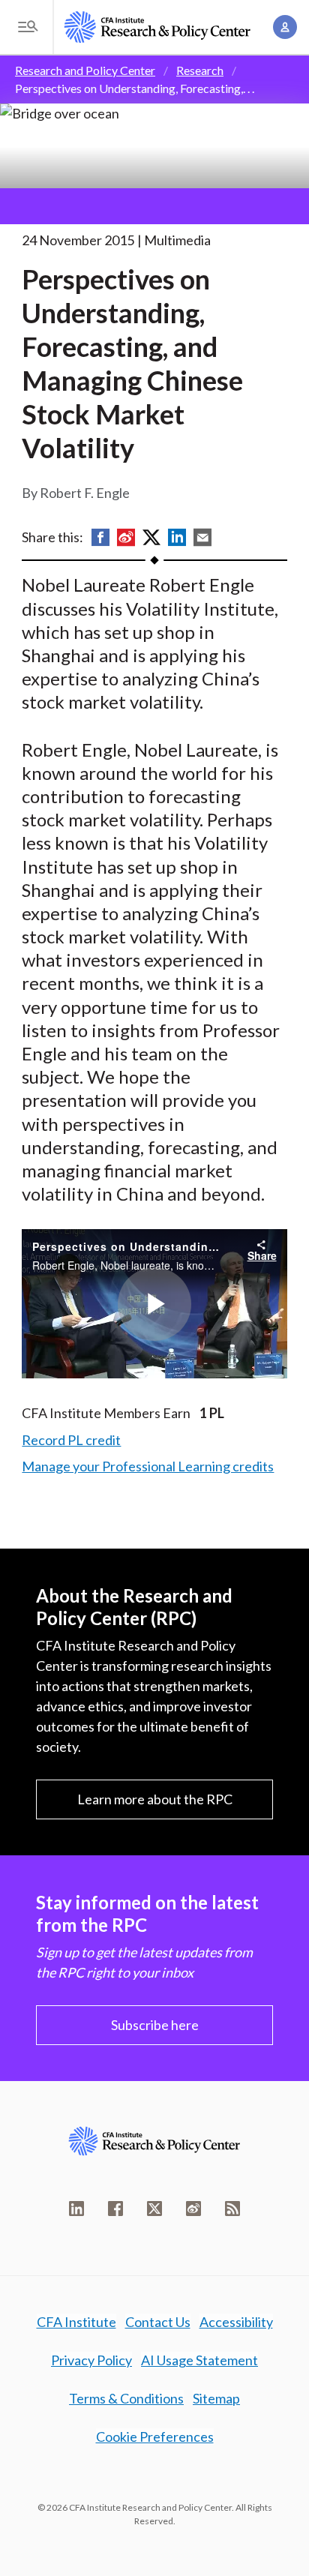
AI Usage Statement (199, 2360)
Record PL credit (71, 1440)
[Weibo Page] (193, 2209)
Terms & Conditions (126, 2398)
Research (200, 70)
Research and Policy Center (85, 70)
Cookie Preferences (155, 2437)
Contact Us (158, 2322)
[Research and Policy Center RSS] (232, 2209)
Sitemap (216, 2398)
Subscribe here (155, 2025)
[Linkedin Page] (76, 2209)
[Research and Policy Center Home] (157, 27)
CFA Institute (76, 2322)
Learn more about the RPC (155, 1799)
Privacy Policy (91, 2360)
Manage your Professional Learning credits (148, 1466)
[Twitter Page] (154, 2209)
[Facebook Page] (115, 2209)
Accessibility (236, 2322)
